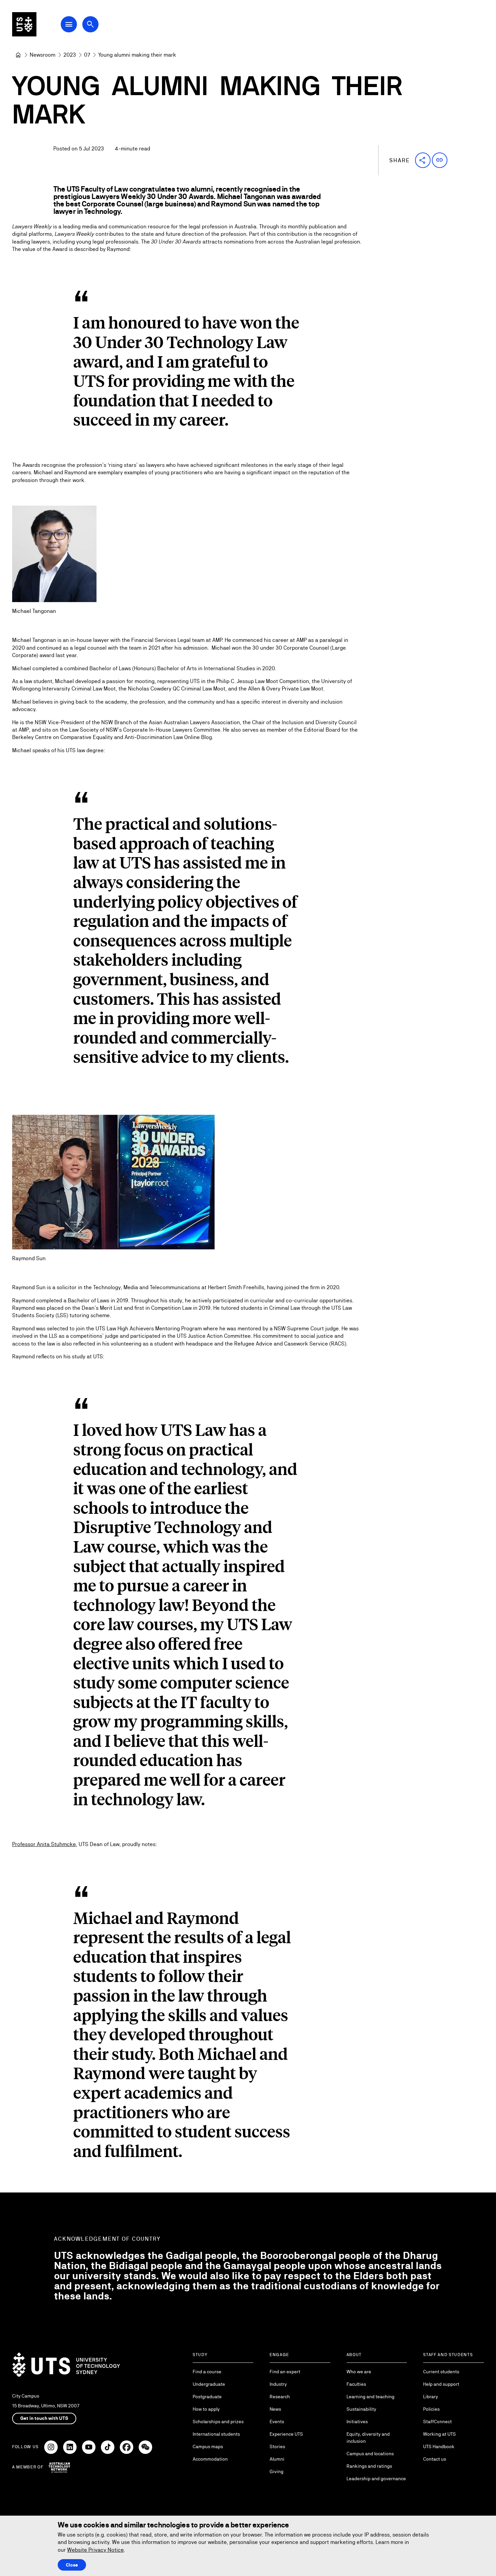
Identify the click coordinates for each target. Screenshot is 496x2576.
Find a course (207, 2372)
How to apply (206, 2409)
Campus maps (208, 2446)
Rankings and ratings (369, 2466)
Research (280, 2397)
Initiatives (357, 2422)
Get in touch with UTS (44, 2418)
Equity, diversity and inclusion (368, 2438)
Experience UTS (286, 2434)
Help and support (441, 2384)
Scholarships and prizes (218, 2422)
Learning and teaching (370, 2397)
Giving (277, 2471)
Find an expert (285, 2372)
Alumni (277, 2459)
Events (277, 2422)
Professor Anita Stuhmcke (44, 1844)
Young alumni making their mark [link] (137, 55)
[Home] (18, 55)
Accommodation (210, 2459)
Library (431, 2397)
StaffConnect (437, 2422)
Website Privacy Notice (95, 2550)
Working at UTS (439, 2434)
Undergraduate (209, 2384)
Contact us (435, 2459)
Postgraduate (207, 2397)
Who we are (359, 2372)
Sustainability (361, 2409)
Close (72, 2565)
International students (216, 2434)
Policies (431, 2409)
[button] (423, 160)
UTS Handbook (439, 2446)
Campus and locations (370, 2454)
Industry (278, 2384)
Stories (277, 2446)
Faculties (356, 2384)
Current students (441, 2372)
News (275, 2409)
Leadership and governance (376, 2479)
